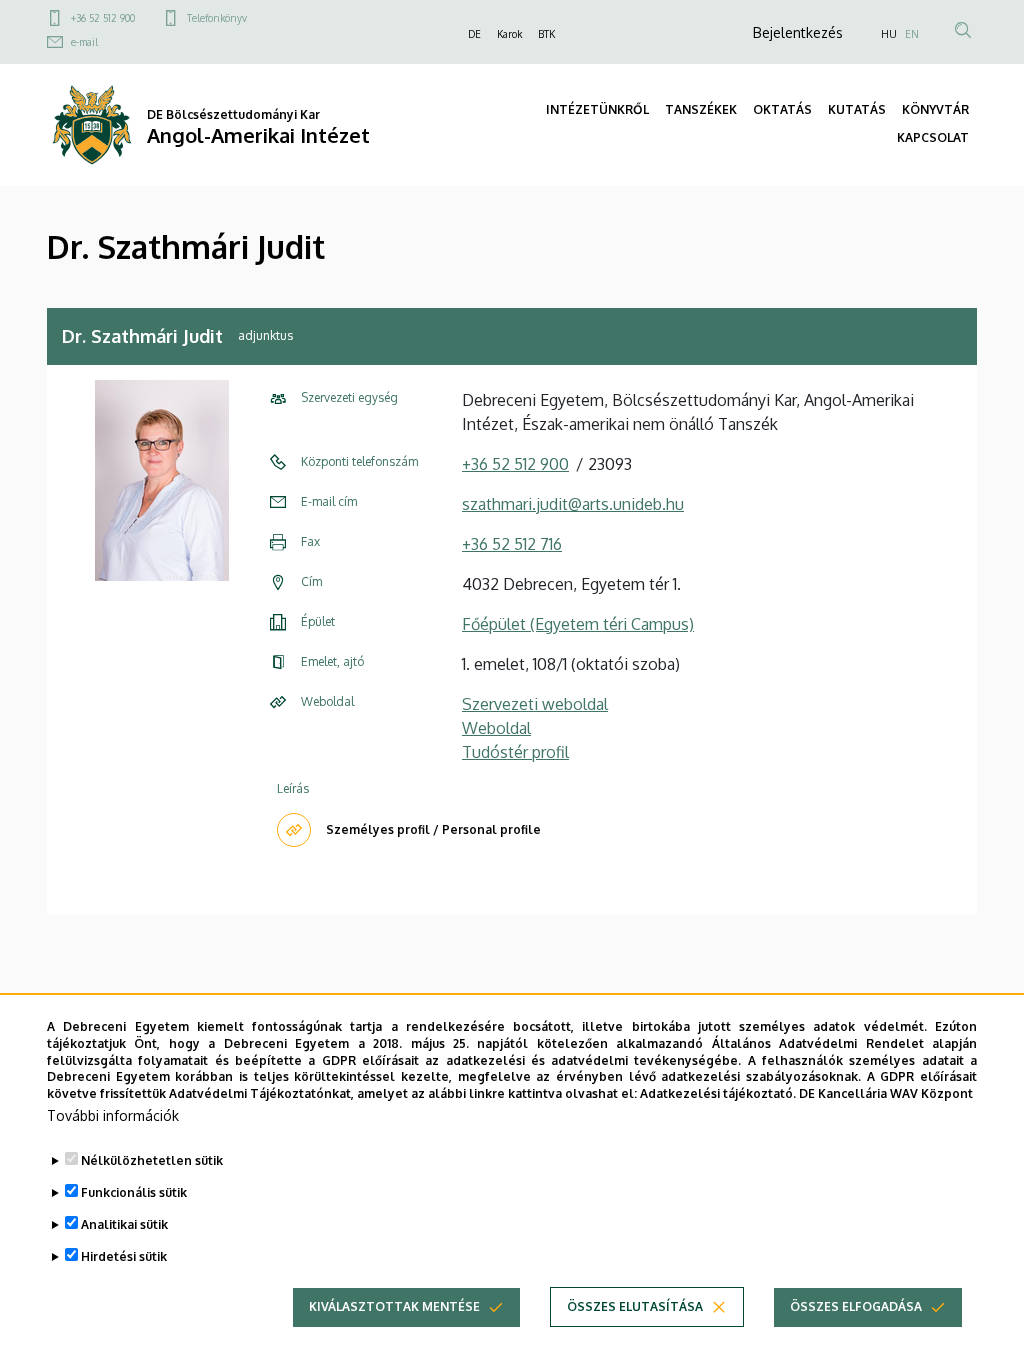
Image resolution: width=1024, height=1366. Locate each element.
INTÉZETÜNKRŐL (597, 109)
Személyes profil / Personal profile (433, 829)
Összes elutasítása (635, 1306)
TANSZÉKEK (701, 109)
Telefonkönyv (217, 18)
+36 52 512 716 (512, 544)
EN (912, 34)
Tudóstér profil (515, 752)
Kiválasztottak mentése (394, 1306)
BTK (546, 34)
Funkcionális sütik (134, 1192)
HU (889, 34)
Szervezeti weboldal (535, 704)
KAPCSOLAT (933, 137)
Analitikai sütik (124, 1224)
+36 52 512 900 (103, 18)
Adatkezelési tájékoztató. (718, 1093)
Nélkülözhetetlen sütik (152, 1160)
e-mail (84, 42)
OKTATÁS (782, 109)
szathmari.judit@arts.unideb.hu (573, 504)
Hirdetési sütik (124, 1256)
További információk (113, 1115)
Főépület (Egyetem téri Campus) (578, 624)
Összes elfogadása (856, 1306)
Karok (509, 34)
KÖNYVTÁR (935, 109)
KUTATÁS (857, 109)
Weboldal (496, 728)
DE (474, 34)
